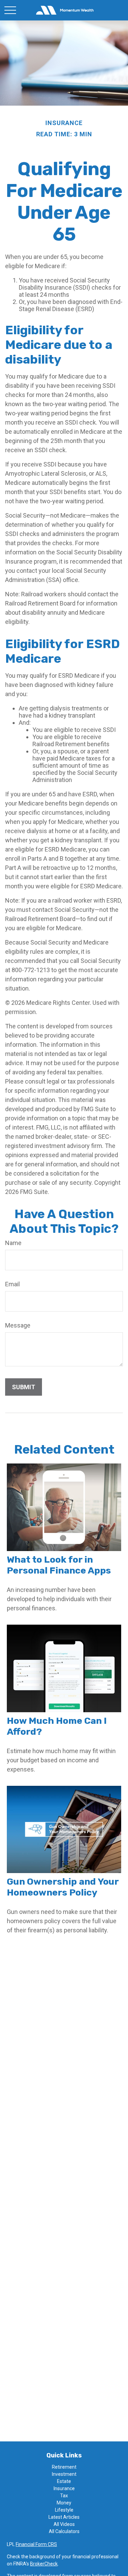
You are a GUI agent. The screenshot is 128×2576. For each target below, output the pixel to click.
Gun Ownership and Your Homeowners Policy (63, 1887)
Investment (64, 2474)
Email (12, 1284)
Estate (64, 2481)
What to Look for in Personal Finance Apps (59, 1565)
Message (18, 1325)
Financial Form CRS (36, 2544)
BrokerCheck (44, 2564)
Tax (64, 2496)
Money (64, 2503)
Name (13, 1243)
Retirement (64, 2467)
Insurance (64, 2488)
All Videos (64, 2524)
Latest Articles (64, 2517)
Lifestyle (64, 2510)
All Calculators (64, 2531)
